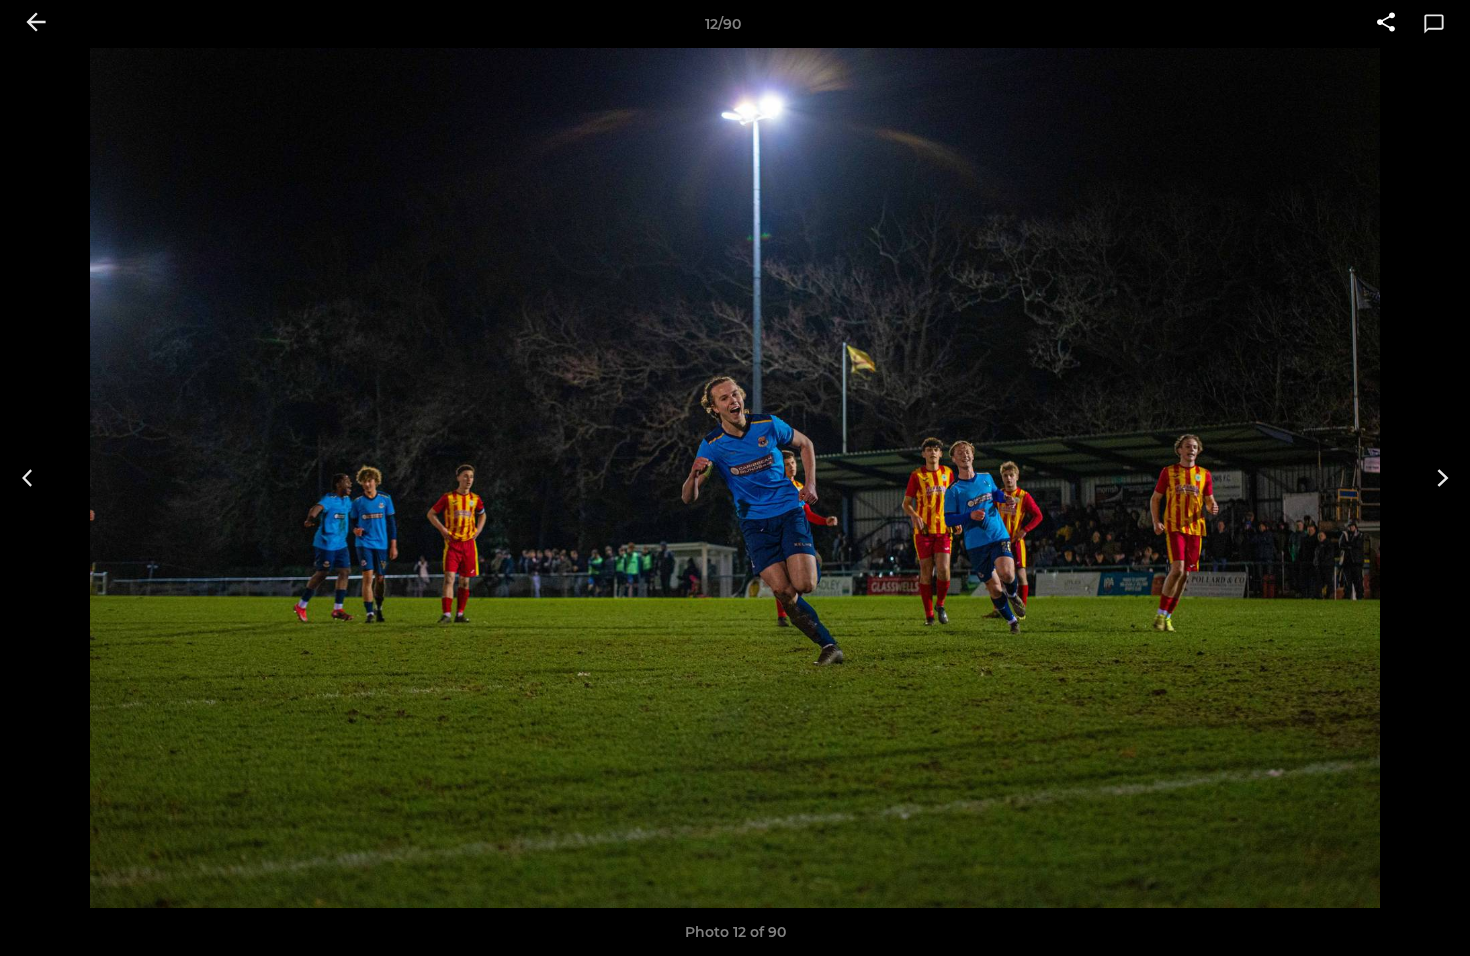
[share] (1386, 24)
